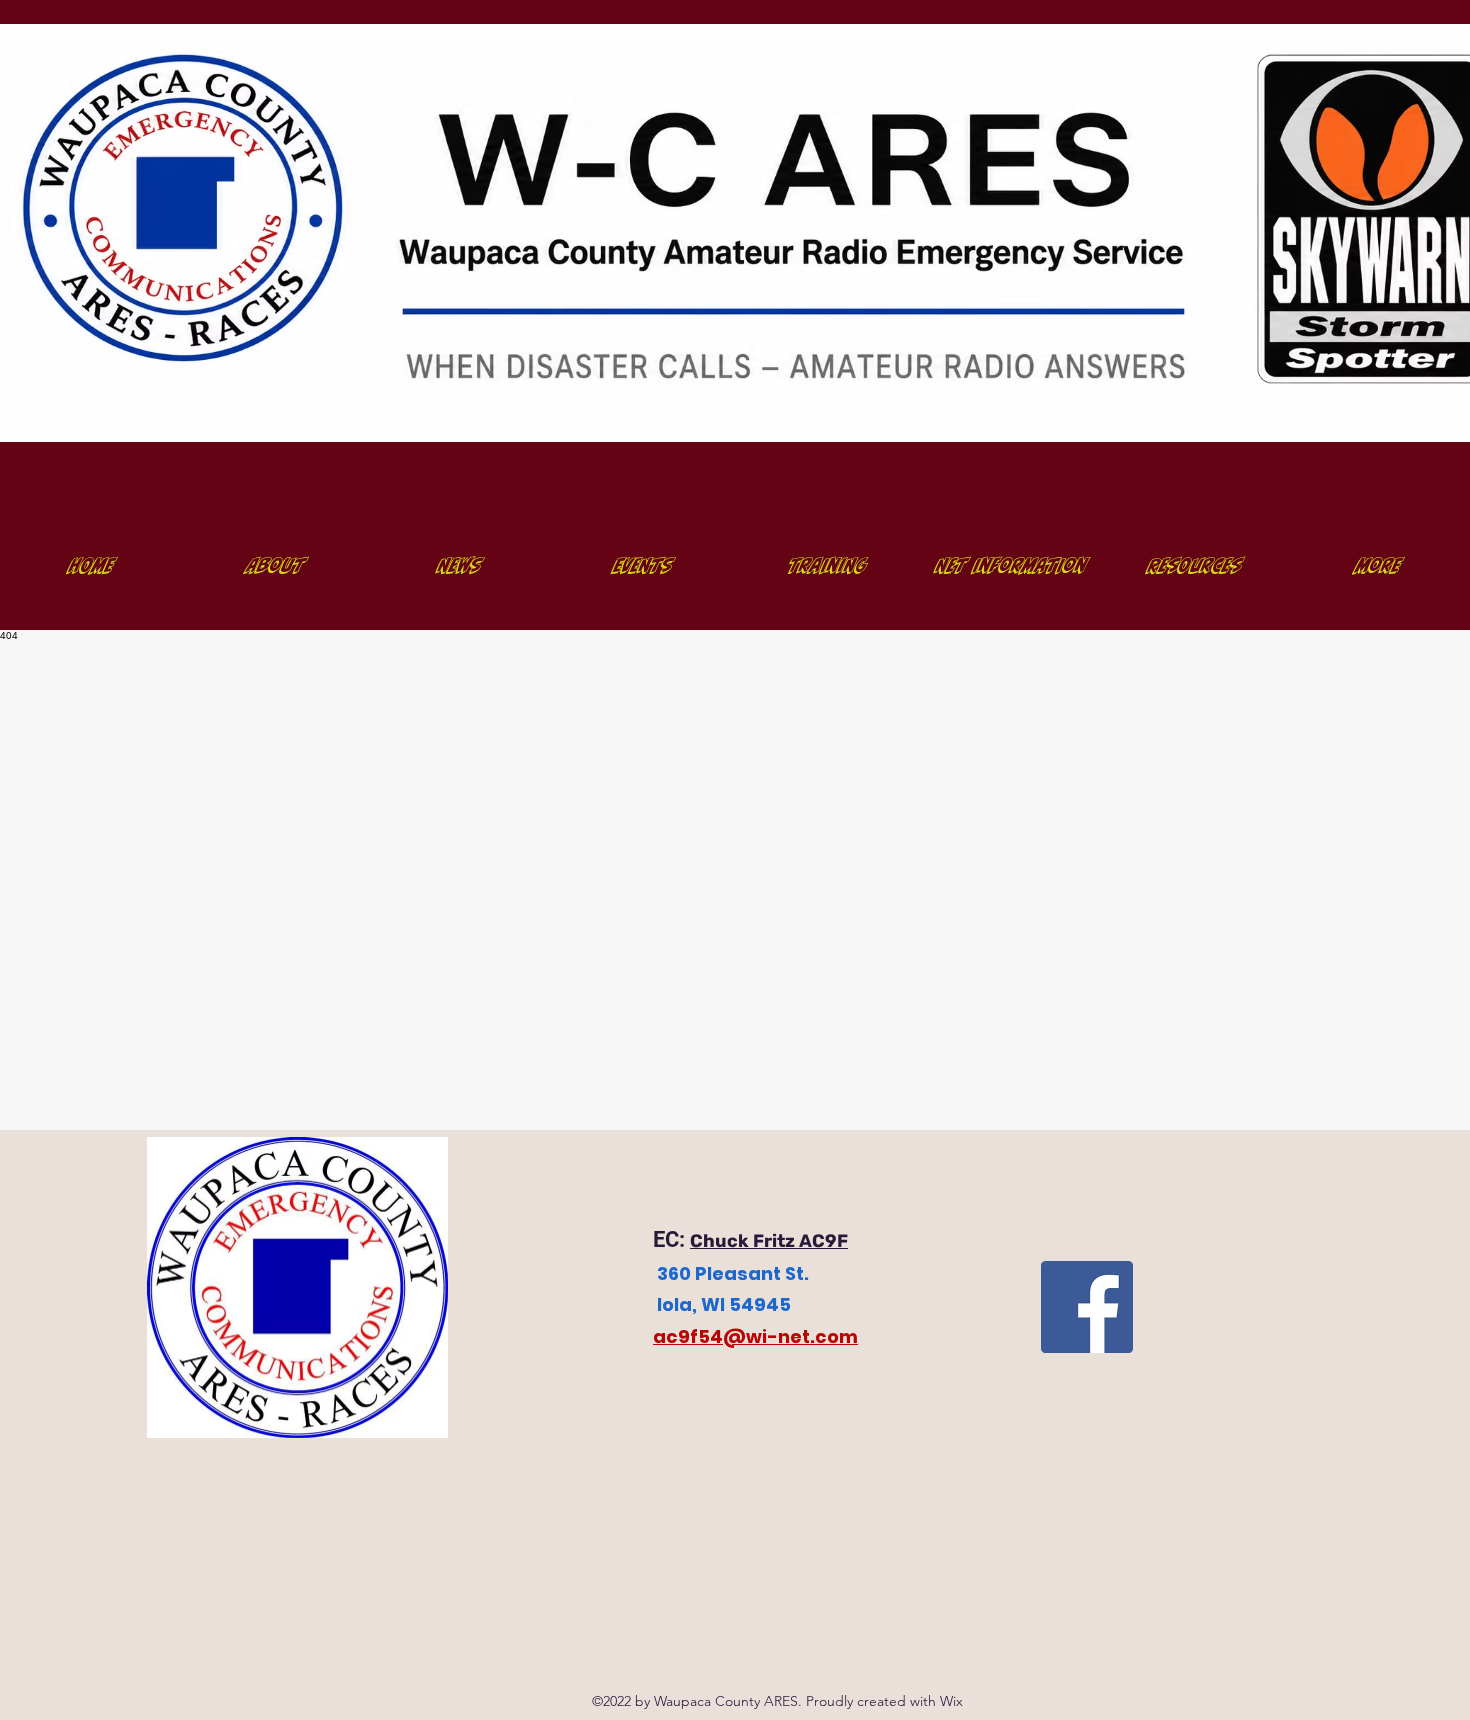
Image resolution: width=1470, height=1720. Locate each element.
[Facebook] (1087, 1307)
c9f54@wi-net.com (762, 1336)
